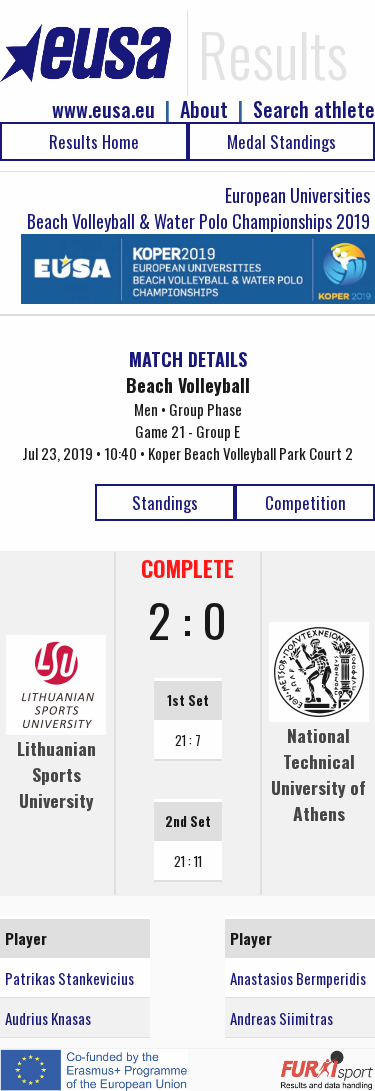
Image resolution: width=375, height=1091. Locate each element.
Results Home (94, 141)
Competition (305, 502)
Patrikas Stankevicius (69, 978)
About (204, 109)
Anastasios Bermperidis (298, 978)
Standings (165, 502)
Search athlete (314, 109)
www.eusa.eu (103, 109)
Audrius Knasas (48, 1018)
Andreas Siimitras (281, 1018)
